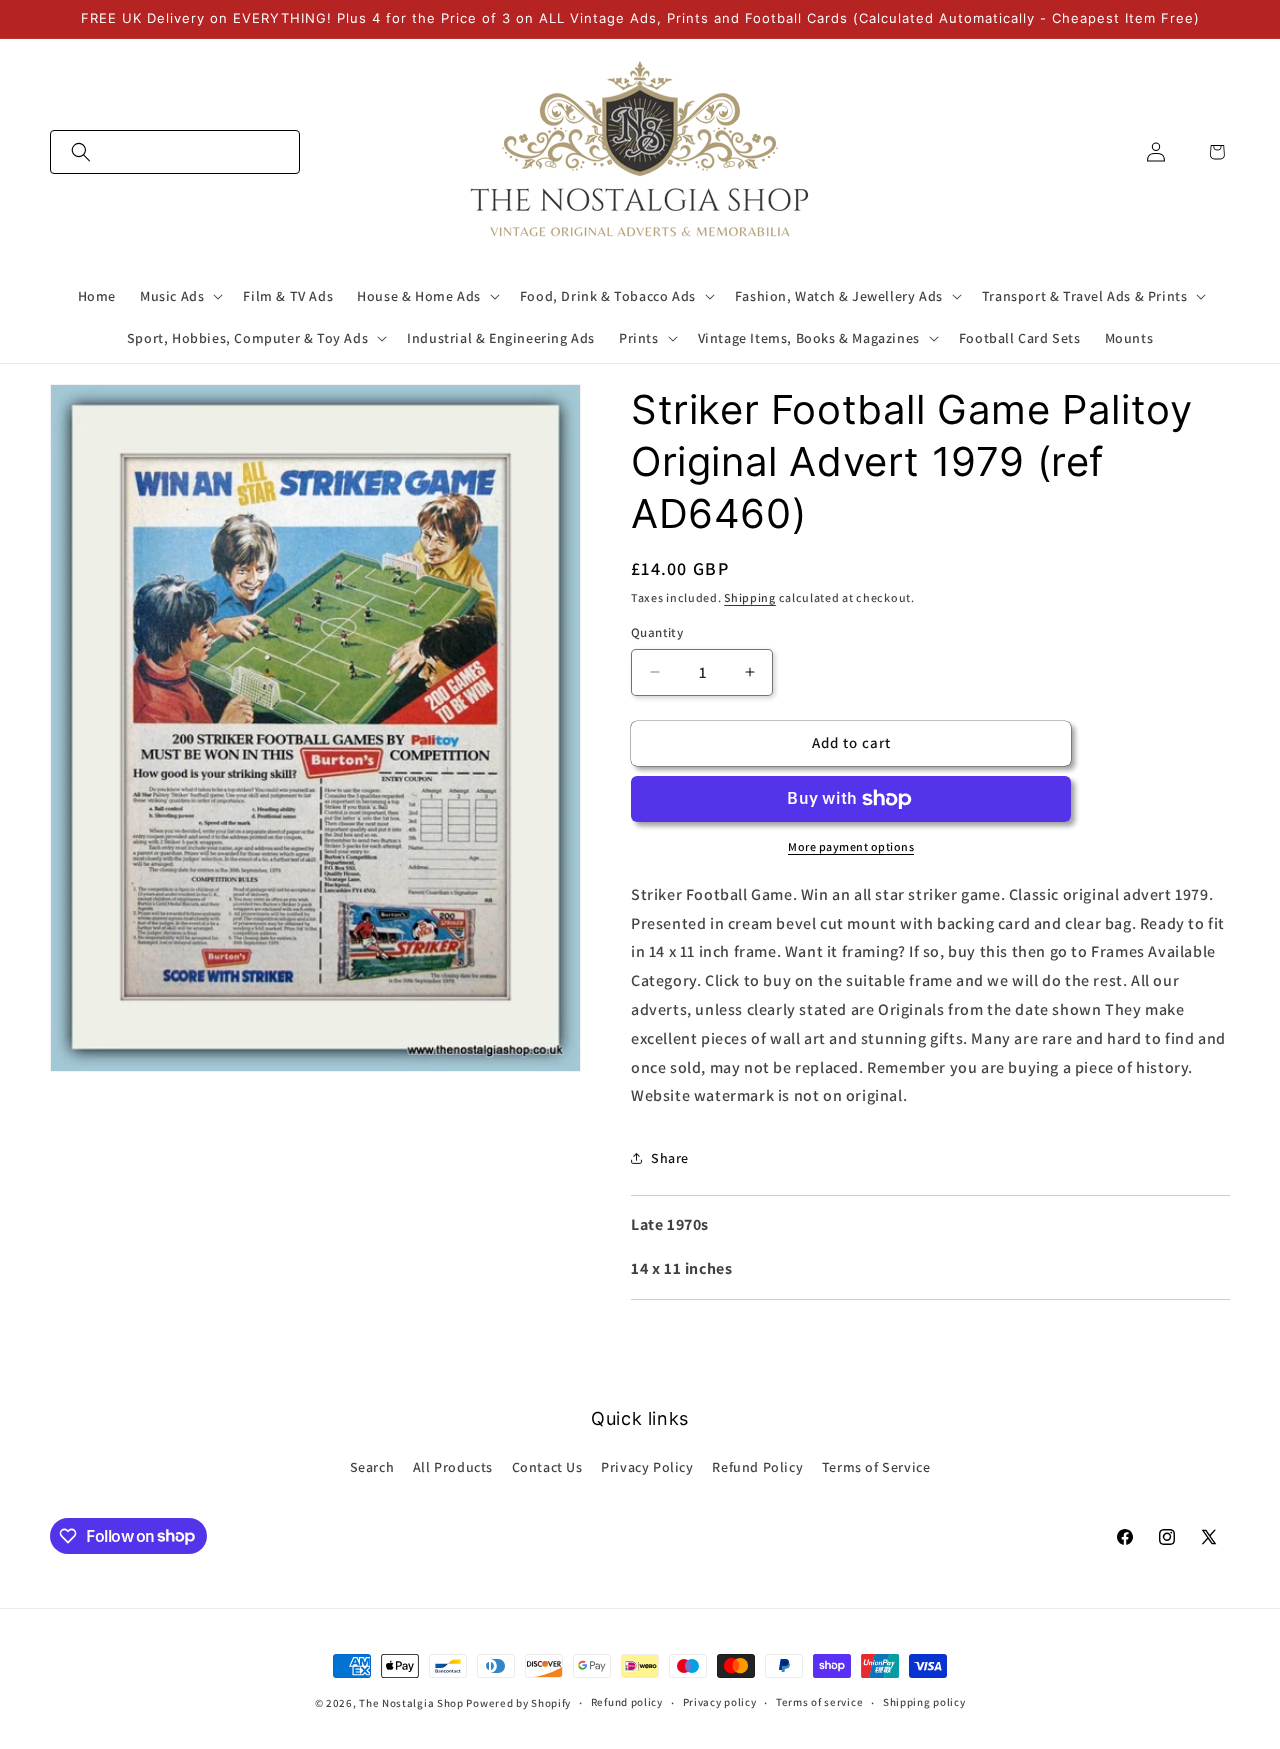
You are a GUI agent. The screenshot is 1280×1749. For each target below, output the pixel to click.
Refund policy (627, 1702)
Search (372, 1467)
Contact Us (547, 1467)
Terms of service (819, 1702)
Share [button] (670, 1158)
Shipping (750, 597)
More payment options (851, 846)
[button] (175, 152)
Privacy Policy (647, 1467)
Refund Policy (757, 1467)
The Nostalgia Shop (411, 1703)
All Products (453, 1467)
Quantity (657, 632)
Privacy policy (720, 1702)
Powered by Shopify (518, 1703)
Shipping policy (924, 1702)
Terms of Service (876, 1467)
